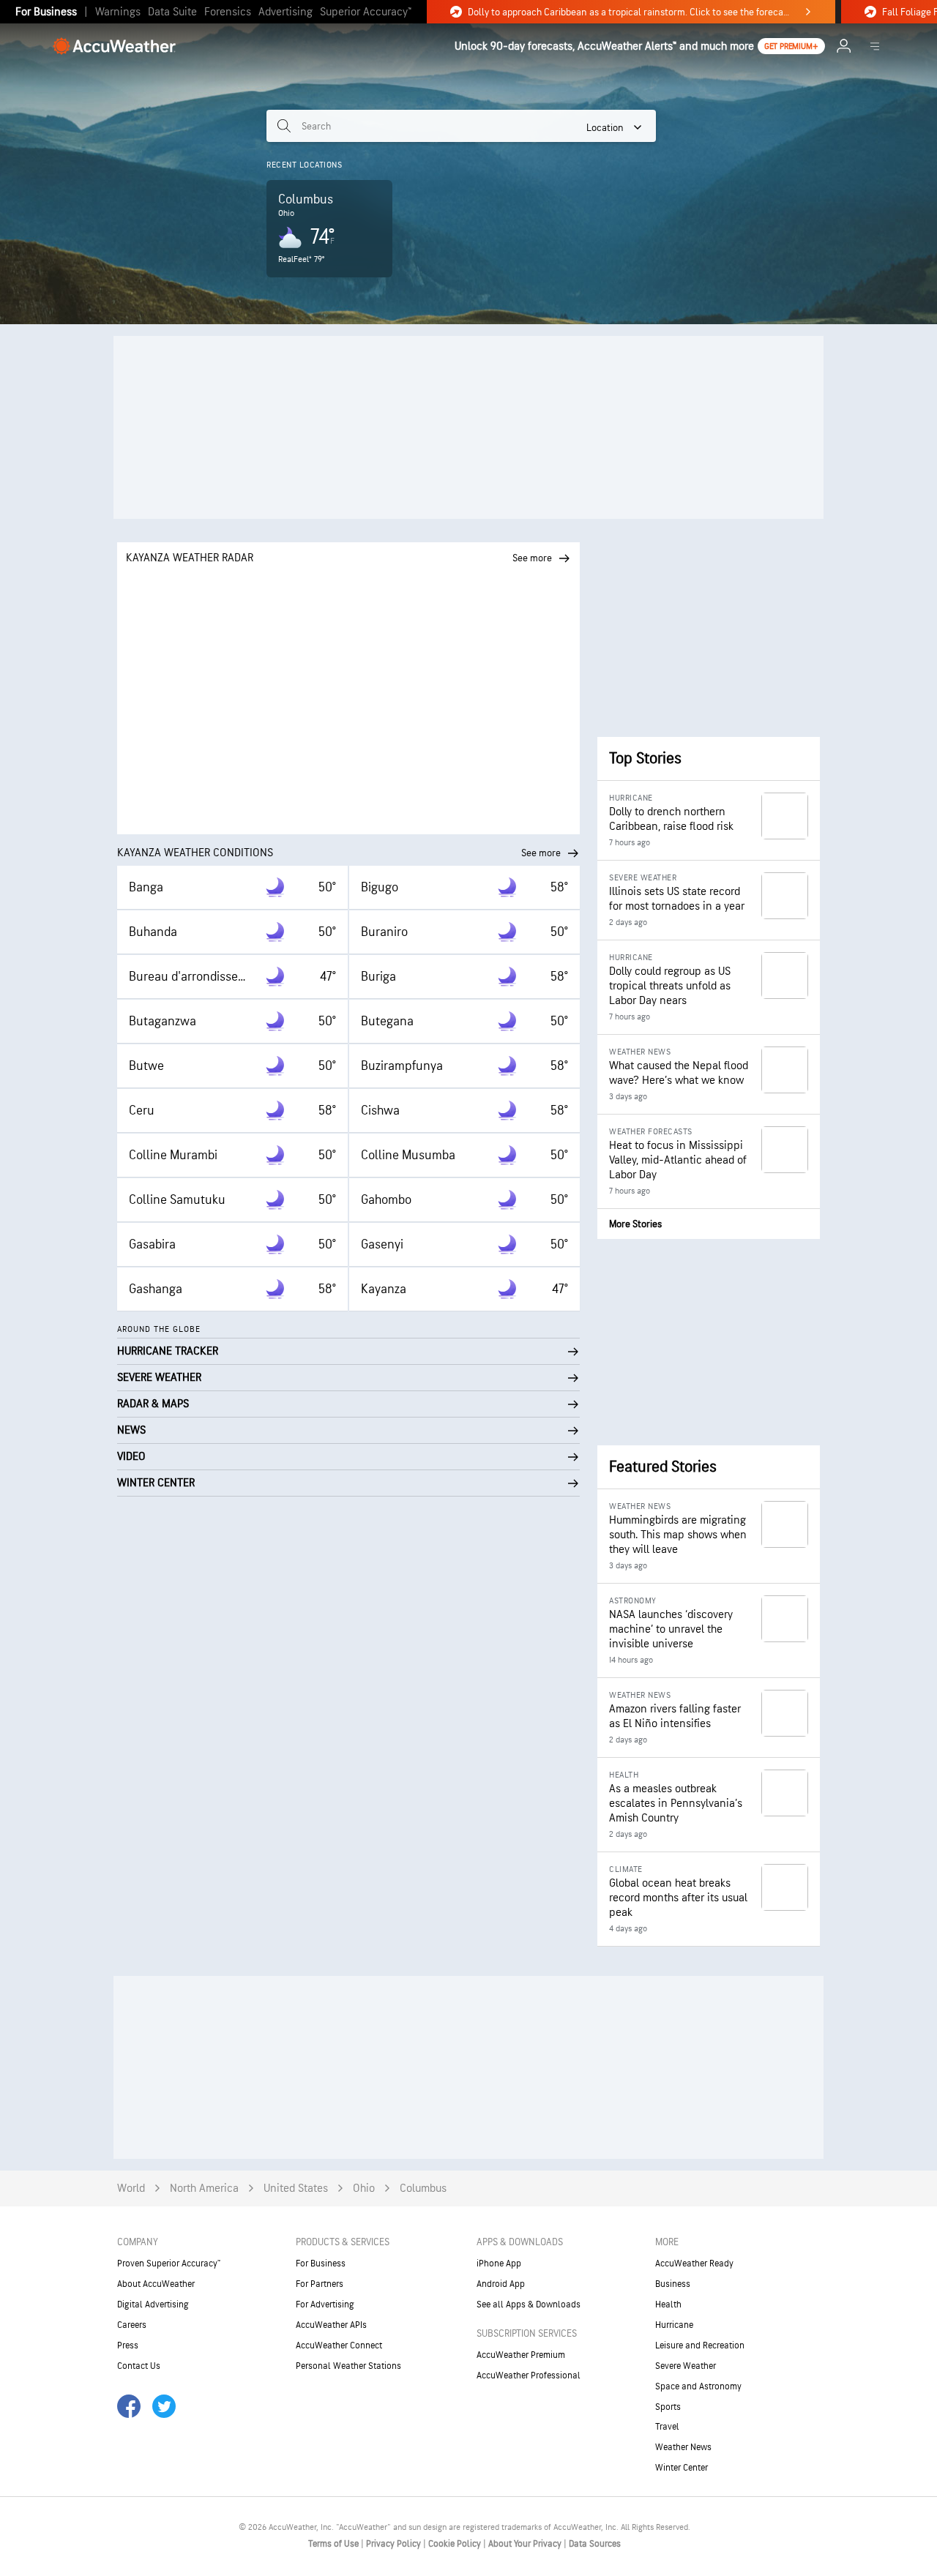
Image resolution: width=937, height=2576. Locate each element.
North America (204, 2189)
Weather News (683, 2447)
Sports (668, 2407)
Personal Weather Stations (348, 2366)
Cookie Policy (456, 2544)
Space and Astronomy (698, 2386)
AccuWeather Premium (521, 2355)
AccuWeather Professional (529, 2375)
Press (128, 2345)
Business (673, 2284)
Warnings (118, 12)
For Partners (320, 2284)
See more (541, 853)
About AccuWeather (156, 2284)
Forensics (228, 12)
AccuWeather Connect (339, 2345)
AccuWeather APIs (331, 2325)
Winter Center (682, 2468)
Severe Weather (686, 2366)
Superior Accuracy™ (366, 12)
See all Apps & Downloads (529, 2304)
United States (296, 2189)
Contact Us (139, 2366)
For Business (46, 12)
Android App (501, 2284)
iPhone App (499, 2264)
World (131, 2189)
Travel (667, 2427)
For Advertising (325, 2304)
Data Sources (595, 2544)
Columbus (423, 2189)
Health (668, 2304)
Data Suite (172, 12)
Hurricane (674, 2325)
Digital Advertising (153, 2304)
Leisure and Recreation (700, 2345)
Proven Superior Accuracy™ (169, 2264)
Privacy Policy (395, 2544)
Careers (132, 2325)
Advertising (285, 12)
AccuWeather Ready (694, 2264)
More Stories (635, 1224)
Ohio (364, 2189)
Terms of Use (335, 2544)
